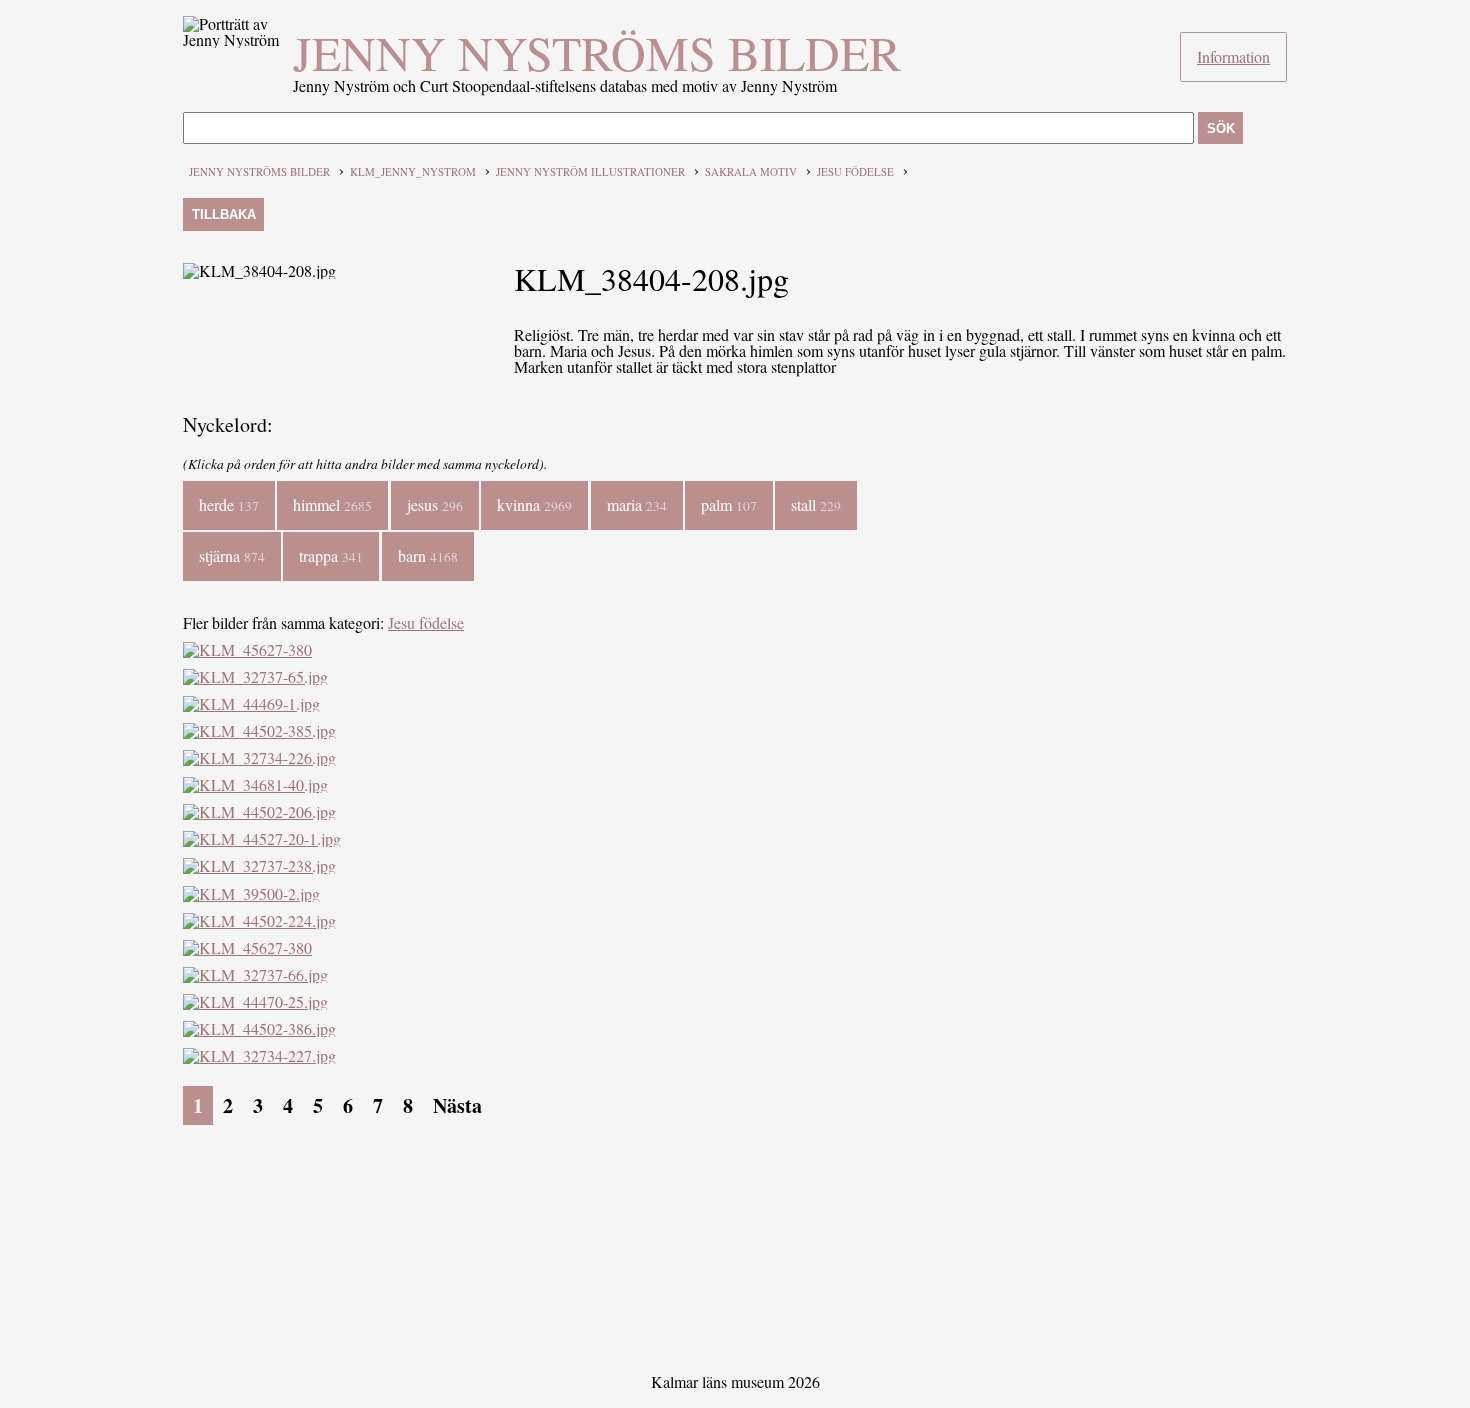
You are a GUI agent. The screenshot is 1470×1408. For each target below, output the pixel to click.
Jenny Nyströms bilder (597, 52)
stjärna (232, 555)
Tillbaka (224, 214)
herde (229, 504)
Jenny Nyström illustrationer (590, 171)
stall (816, 504)
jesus (435, 504)
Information (1233, 56)
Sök (1221, 128)
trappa (331, 555)
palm (729, 504)
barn (428, 555)
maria (637, 504)
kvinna (534, 504)
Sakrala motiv (751, 171)
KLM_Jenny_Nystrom (413, 171)
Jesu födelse (855, 171)
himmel (332, 504)
